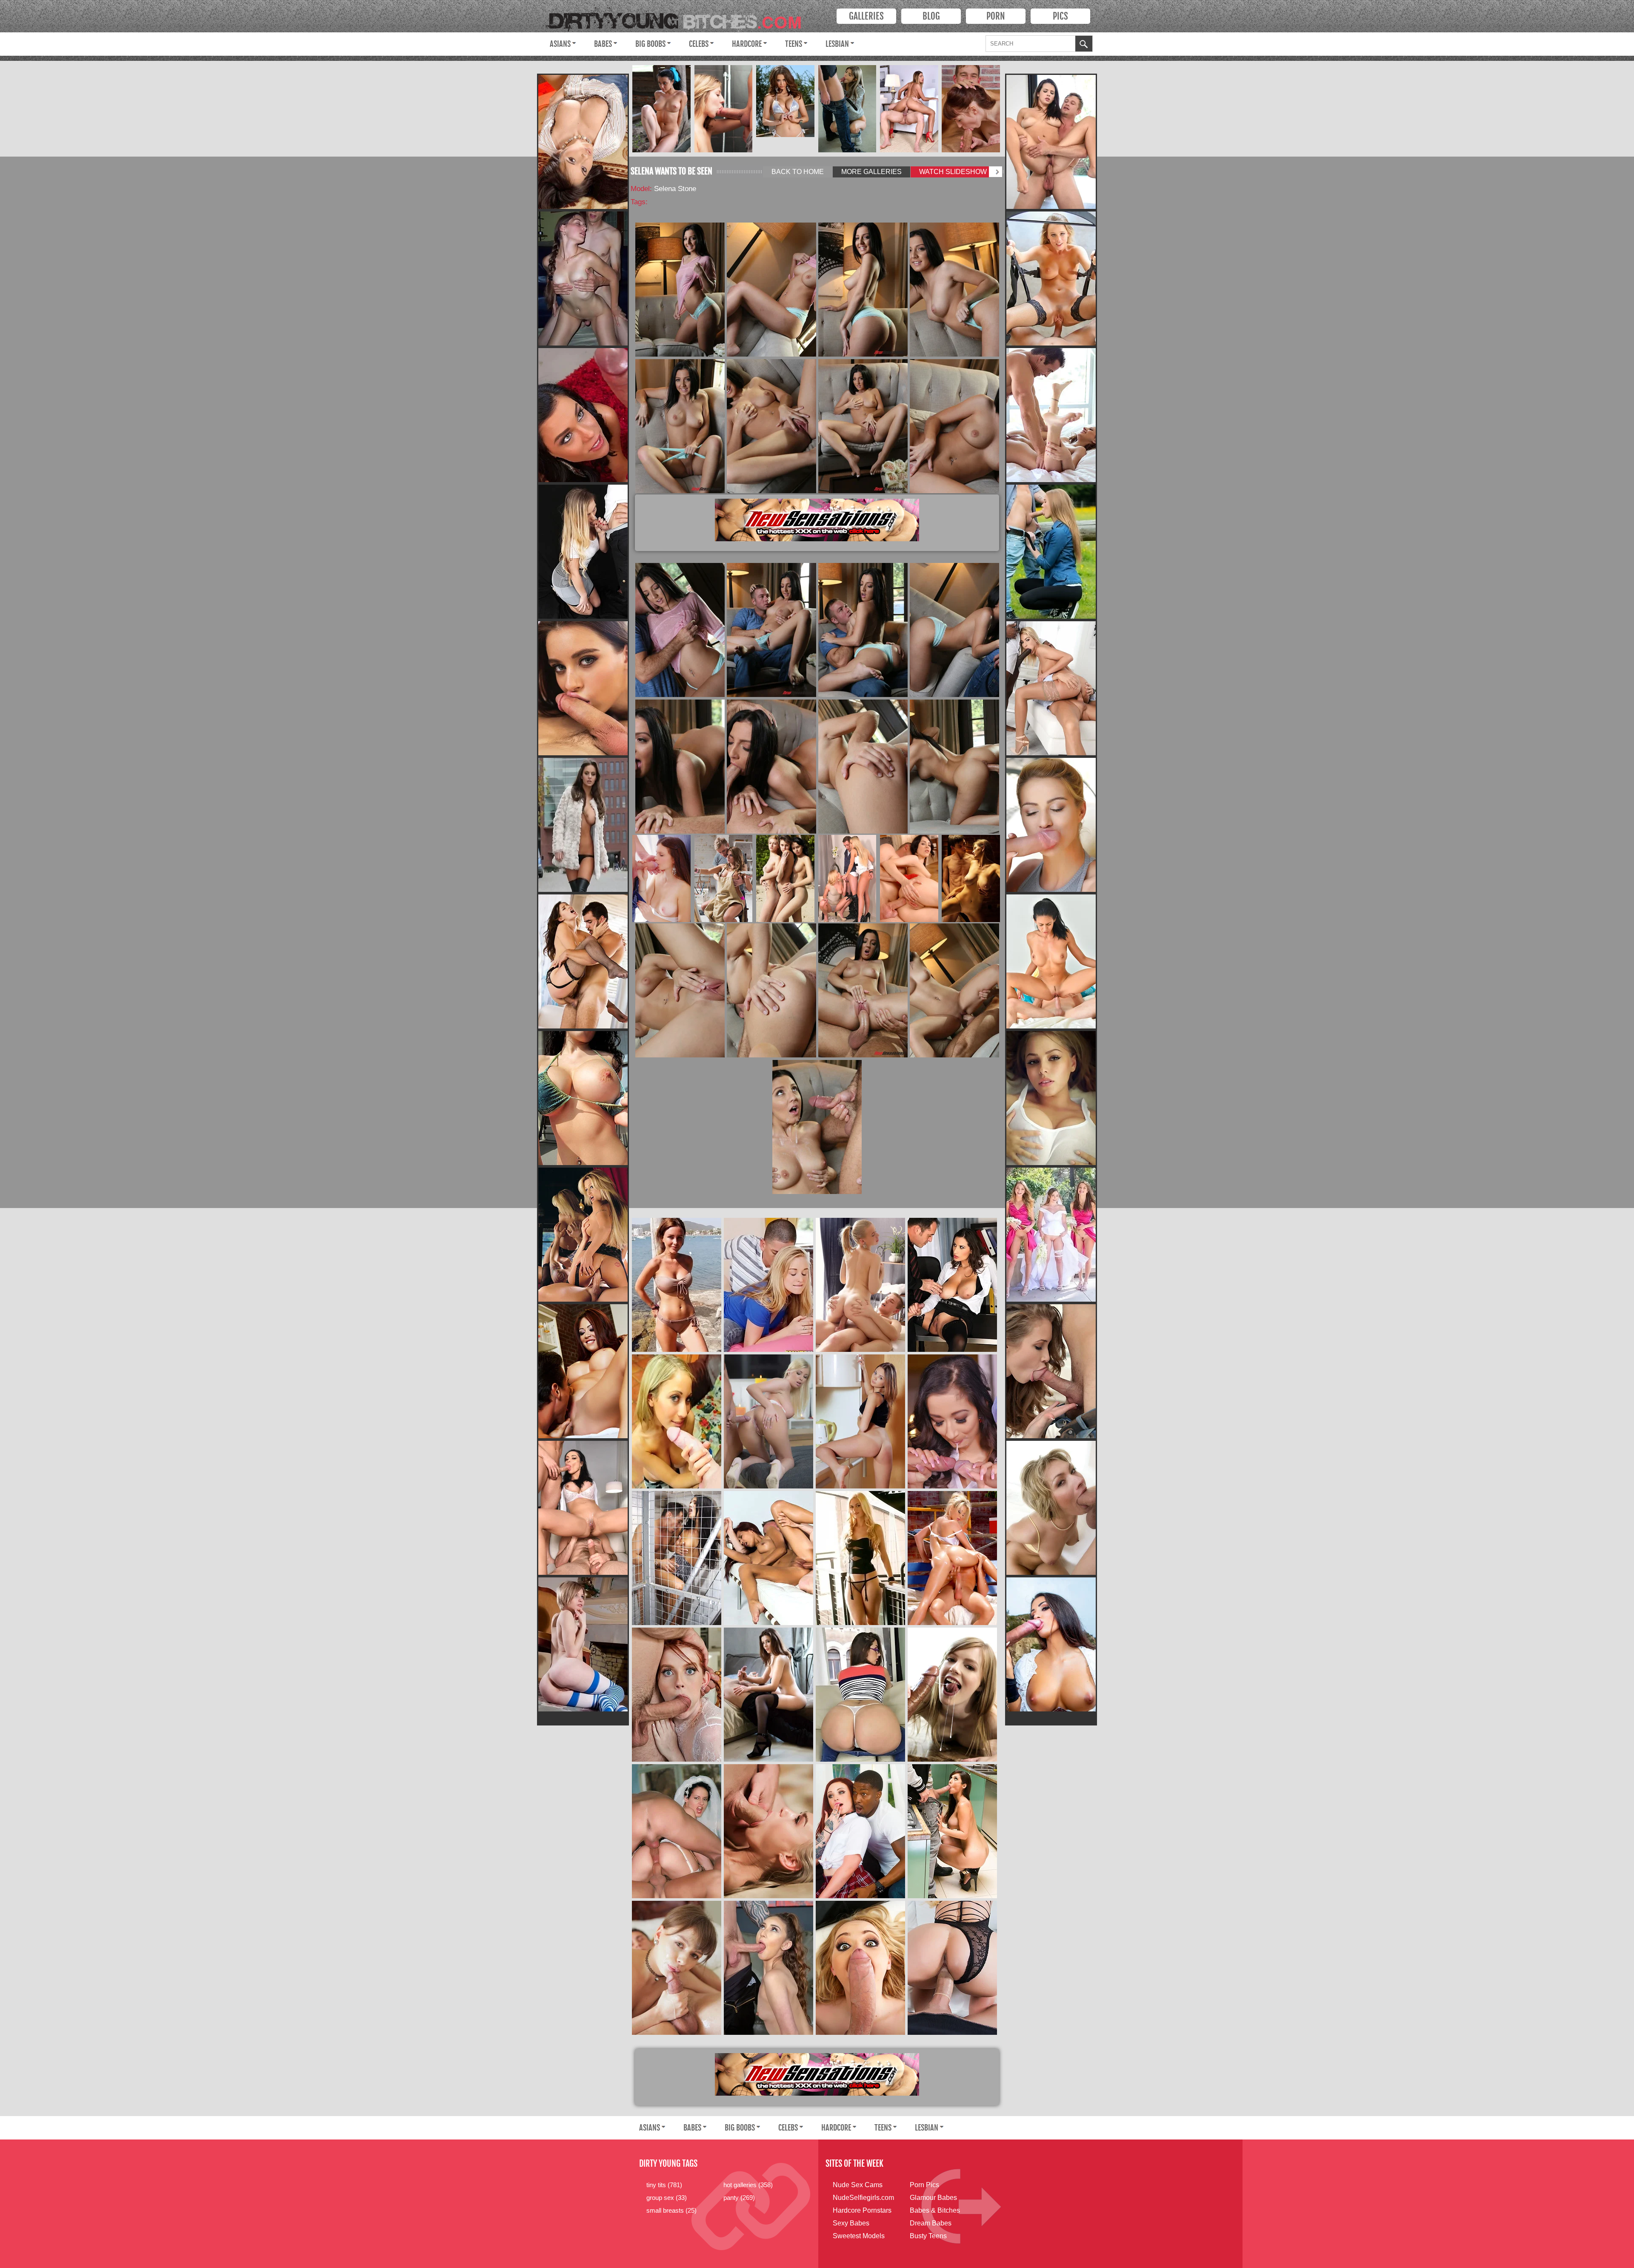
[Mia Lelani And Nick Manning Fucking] (583, 1371)
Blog (931, 16)
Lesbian (837, 44)
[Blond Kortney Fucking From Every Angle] (1051, 1371)
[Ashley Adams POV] (1051, 415)
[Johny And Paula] (768, 1558)
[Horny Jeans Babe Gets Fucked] (768, 1285)
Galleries (866, 16)
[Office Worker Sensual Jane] (952, 1285)
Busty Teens (928, 2236)
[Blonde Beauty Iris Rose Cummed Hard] (860, 1968)
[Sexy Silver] (785, 101)
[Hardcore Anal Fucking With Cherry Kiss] (1051, 825)
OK (1084, 45)
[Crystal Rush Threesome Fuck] (583, 1508)
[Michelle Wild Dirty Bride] (677, 1831)
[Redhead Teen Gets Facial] (677, 1695)
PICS (1060, 16)
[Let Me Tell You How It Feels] (583, 961)
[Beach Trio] (785, 878)
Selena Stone (675, 189)
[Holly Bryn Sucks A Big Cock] (1051, 1508)
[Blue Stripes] (583, 1644)
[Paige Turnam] (860, 1695)
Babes (603, 44)
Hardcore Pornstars (862, 2210)
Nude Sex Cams (858, 2185)
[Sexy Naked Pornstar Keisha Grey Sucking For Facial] (1051, 142)
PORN (996, 16)
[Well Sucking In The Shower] (723, 109)
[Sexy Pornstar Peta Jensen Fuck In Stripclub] (583, 415)
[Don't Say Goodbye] (847, 109)
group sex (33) (667, 2198)
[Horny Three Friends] (847, 878)
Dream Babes (931, 2223)
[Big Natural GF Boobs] (1051, 1098)
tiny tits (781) (664, 2185)
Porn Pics (924, 2185)
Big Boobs (650, 44)
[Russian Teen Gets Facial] (971, 109)
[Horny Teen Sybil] (768, 1695)
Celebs (699, 44)
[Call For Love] (909, 109)
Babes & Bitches (935, 2210)
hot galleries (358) (748, 2185)
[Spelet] (860, 1421)
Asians (560, 44)
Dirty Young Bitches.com (680, 18)
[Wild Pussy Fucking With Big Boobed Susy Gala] (1051, 1644)
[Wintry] (583, 825)
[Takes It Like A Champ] (909, 878)
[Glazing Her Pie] (661, 878)
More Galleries (871, 172)
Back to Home (798, 172)
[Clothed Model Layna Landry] (583, 552)
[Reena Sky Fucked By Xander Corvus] (952, 1831)
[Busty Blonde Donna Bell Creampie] (768, 1421)
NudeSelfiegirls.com (863, 2198)
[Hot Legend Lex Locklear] (952, 1558)
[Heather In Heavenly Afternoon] (1051, 961)
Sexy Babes (851, 2223)
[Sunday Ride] (860, 1285)
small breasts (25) (671, 2210)
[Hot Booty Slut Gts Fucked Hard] (952, 1968)
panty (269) (739, 2198)
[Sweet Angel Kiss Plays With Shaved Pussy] (583, 142)
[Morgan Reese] (860, 1558)
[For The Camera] (677, 1968)
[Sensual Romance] (971, 878)
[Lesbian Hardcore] (1051, 1235)
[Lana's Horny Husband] (583, 688)
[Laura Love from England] (677, 1421)
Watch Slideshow (953, 172)
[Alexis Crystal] (1051, 552)
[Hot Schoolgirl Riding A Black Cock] (860, 1831)
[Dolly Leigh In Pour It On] (952, 1695)
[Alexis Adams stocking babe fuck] (1051, 279)
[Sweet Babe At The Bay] (677, 1285)
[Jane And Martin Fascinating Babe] (768, 1831)
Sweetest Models (859, 2236)
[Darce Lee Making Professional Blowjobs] (952, 1421)
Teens (794, 44)
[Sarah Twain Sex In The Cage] (677, 1558)
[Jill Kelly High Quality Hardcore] (583, 1235)
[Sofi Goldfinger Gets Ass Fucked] (723, 878)
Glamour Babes (933, 2198)
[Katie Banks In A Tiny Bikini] (583, 1098)
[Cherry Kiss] (1051, 688)
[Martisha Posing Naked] (661, 109)
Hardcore (747, 44)
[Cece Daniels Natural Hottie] (768, 1968)
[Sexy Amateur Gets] (583, 279)
